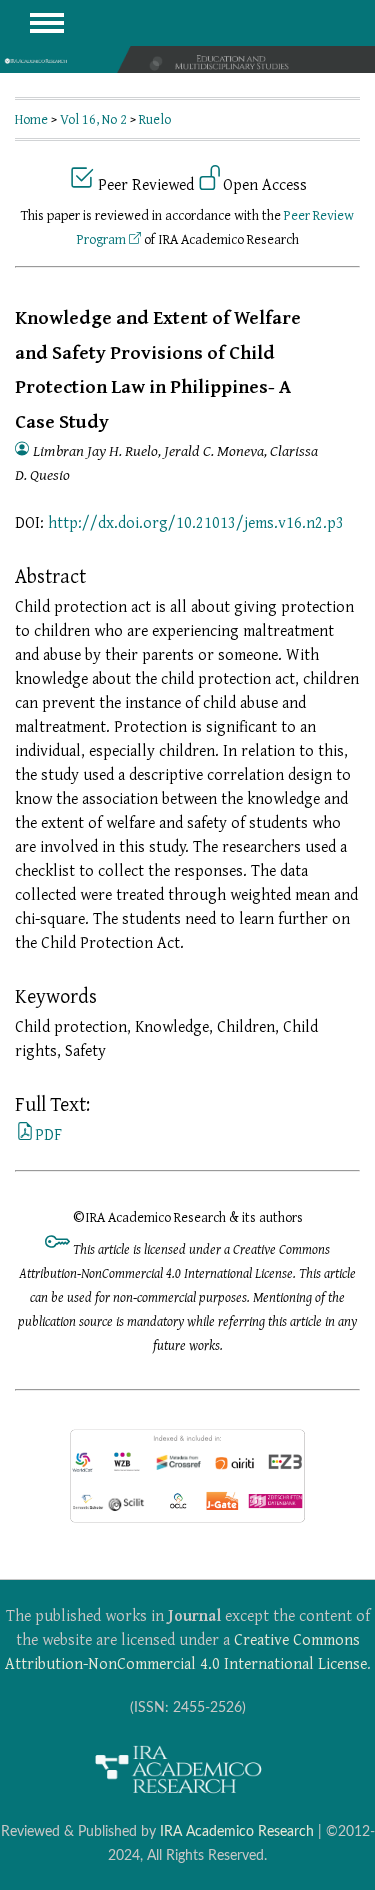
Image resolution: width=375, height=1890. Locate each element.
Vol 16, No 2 (93, 119)
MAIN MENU (47, 23)
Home (31, 119)
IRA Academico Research (237, 1831)
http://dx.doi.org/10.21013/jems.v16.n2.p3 (196, 522)
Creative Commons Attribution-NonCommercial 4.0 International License (186, 1651)
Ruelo (155, 119)
